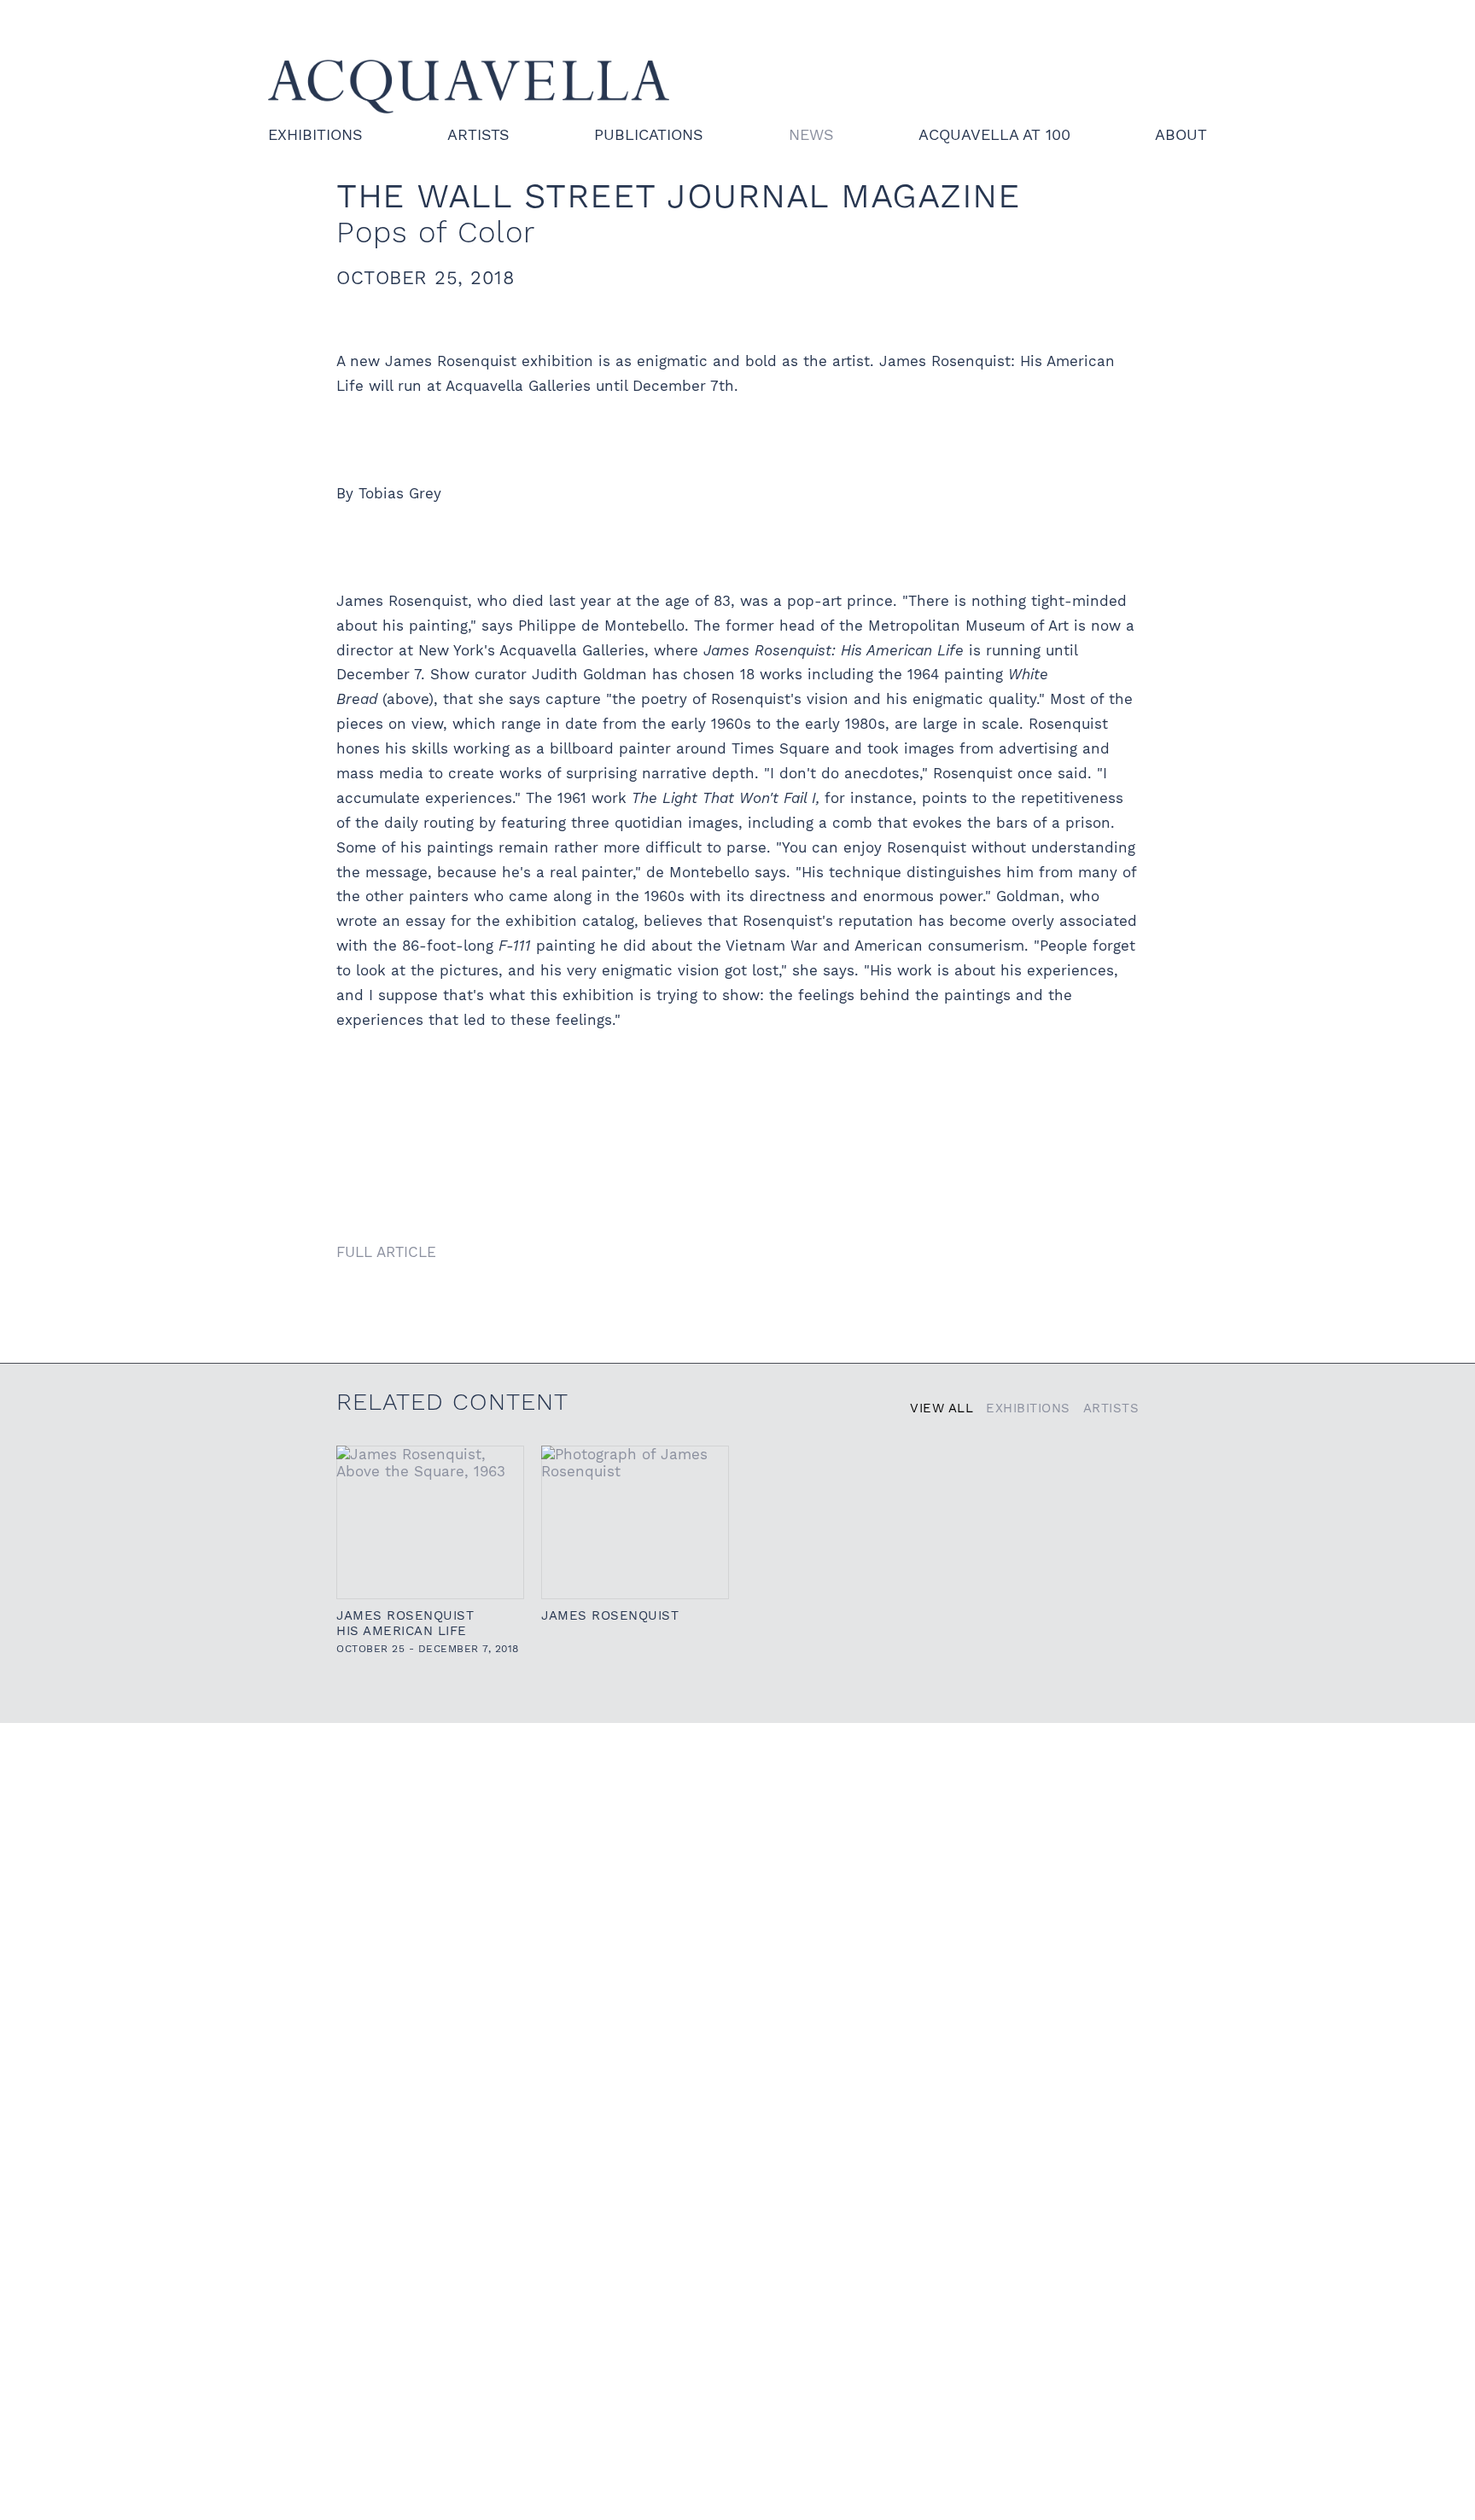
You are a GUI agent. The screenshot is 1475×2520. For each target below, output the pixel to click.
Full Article (386, 1252)
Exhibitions (315, 134)
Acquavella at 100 (994, 134)
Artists (478, 134)
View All (942, 1408)
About (1181, 134)
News (811, 134)
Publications (649, 134)
